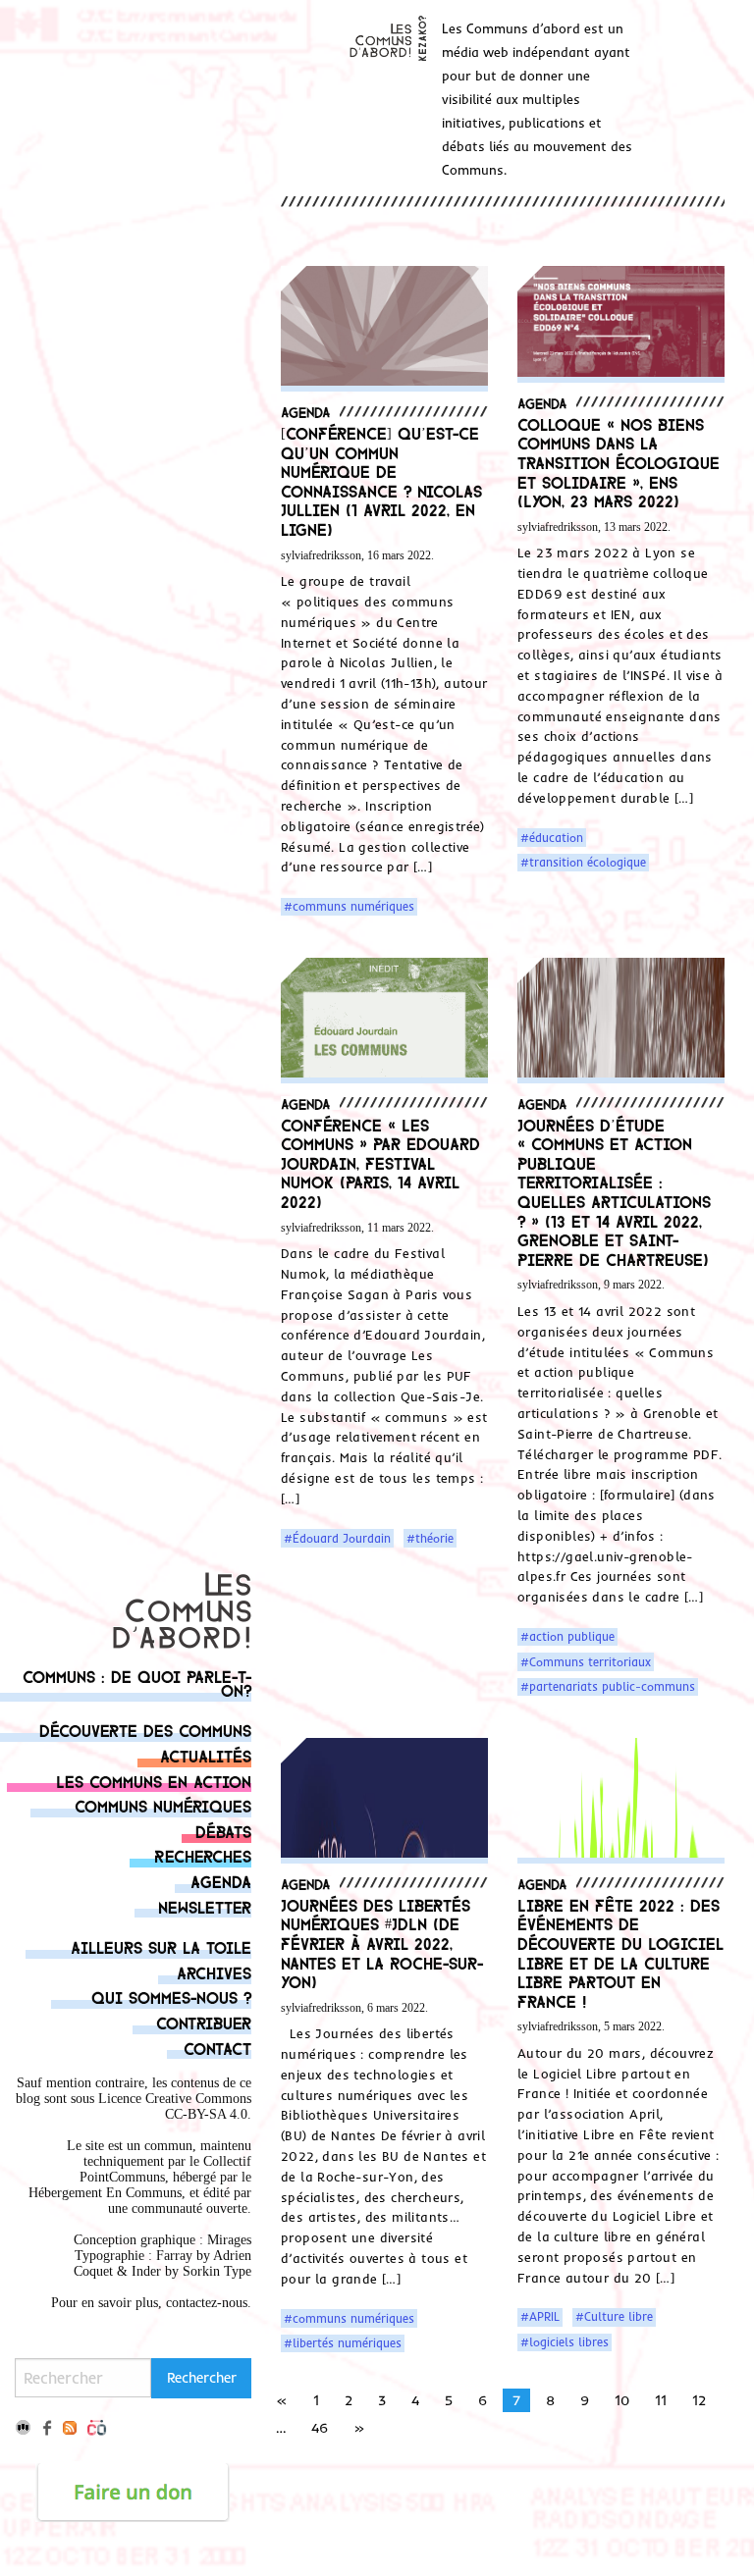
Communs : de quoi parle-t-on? (137, 1682)
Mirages (229, 2240)
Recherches (203, 1855)
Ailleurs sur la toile (161, 1946)
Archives (214, 1972)
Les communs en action (154, 1781)
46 (320, 2428)
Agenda (221, 1881)
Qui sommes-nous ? (171, 1997)
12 (699, 2400)
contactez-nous (207, 2303)
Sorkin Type (217, 2271)
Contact (217, 2048)
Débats (223, 1831)
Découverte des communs (145, 1730)
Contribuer (204, 2022)
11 (661, 2400)
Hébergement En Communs (105, 2193)
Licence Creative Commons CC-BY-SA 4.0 (175, 2106)
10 (622, 2400)
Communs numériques (163, 1805)
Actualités (206, 1755)
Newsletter (205, 1906)
